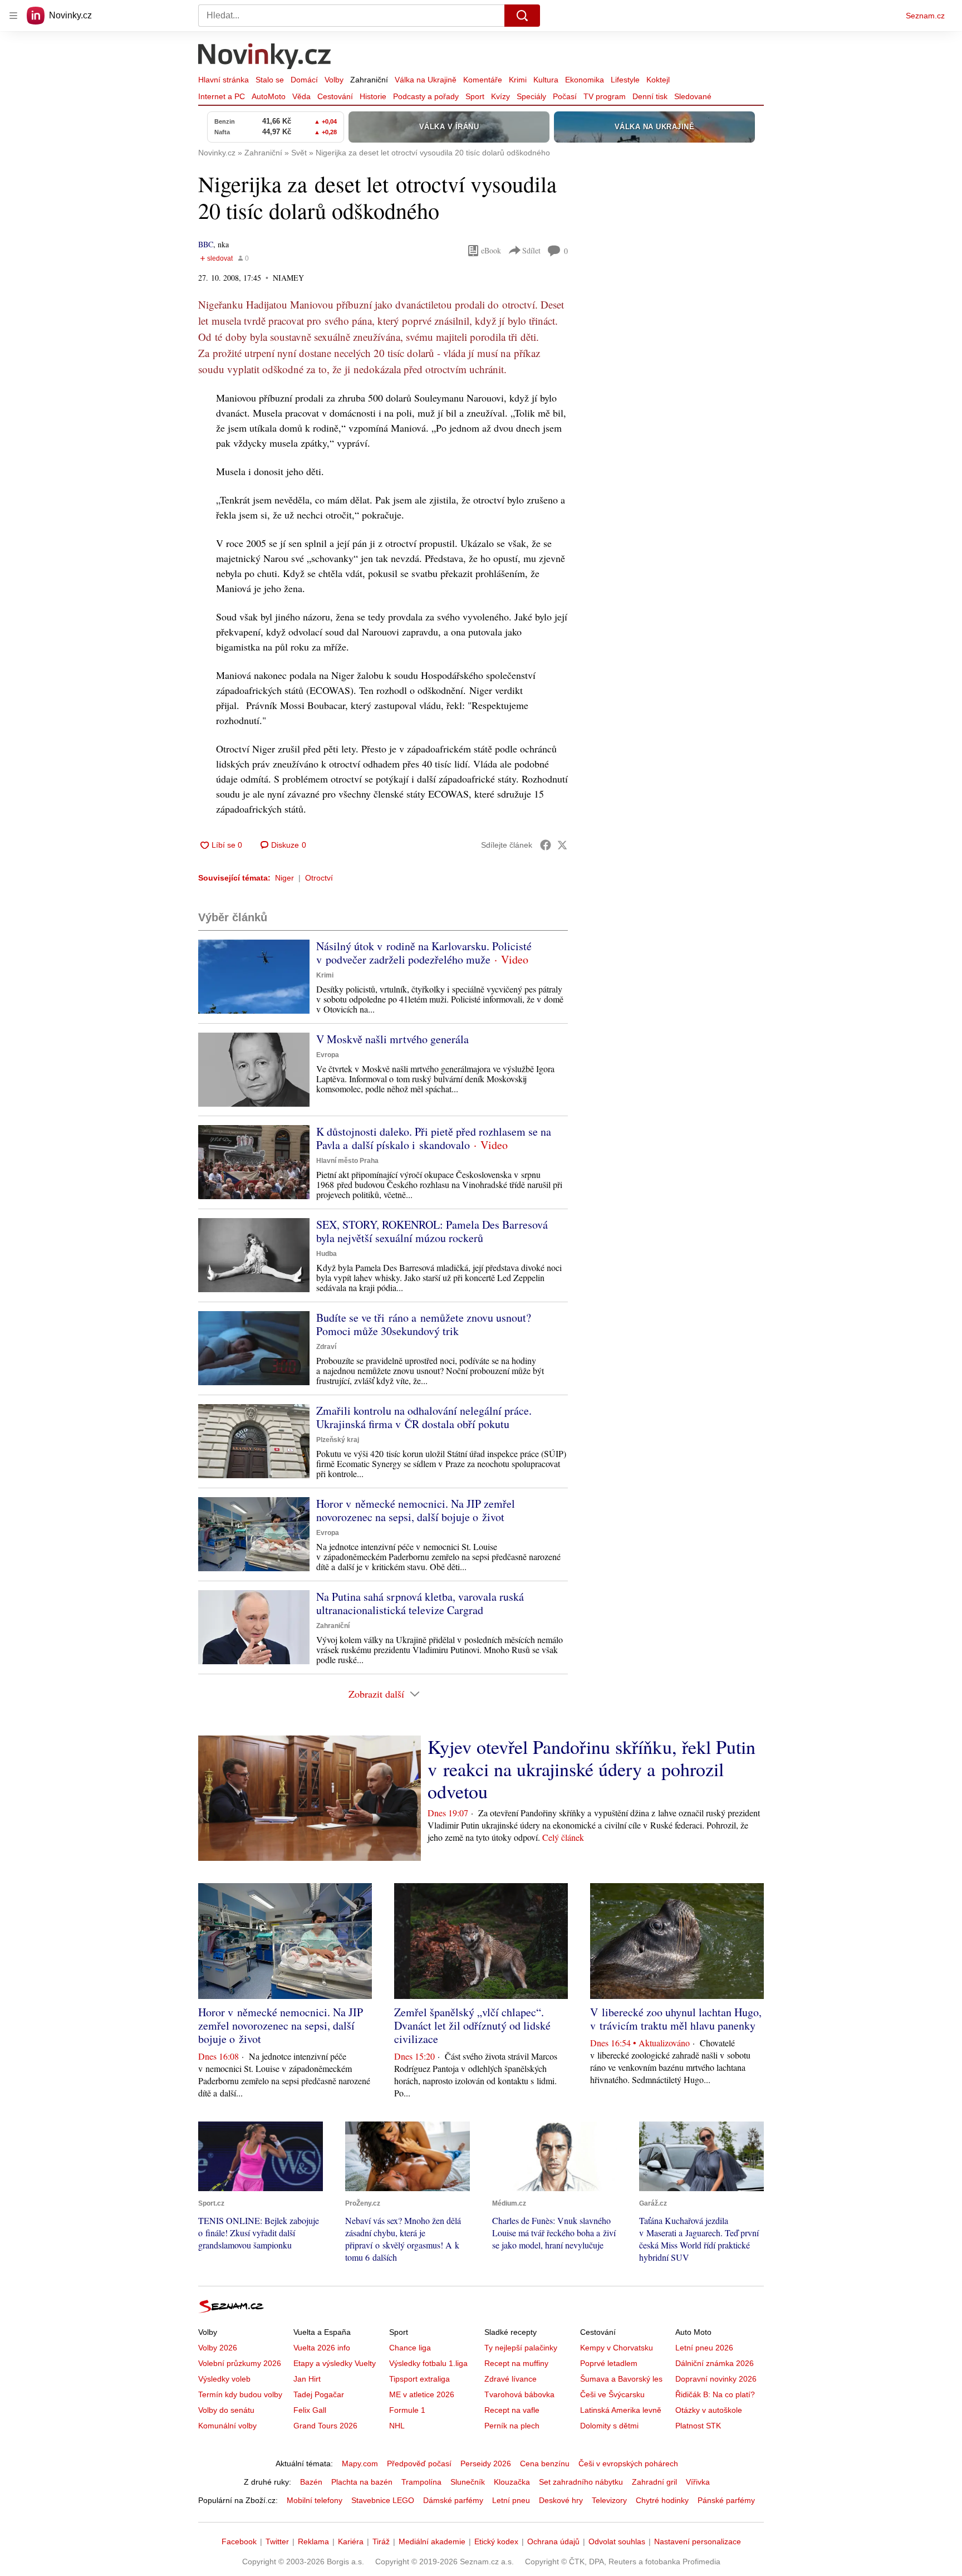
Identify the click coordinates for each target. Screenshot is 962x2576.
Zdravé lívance (511, 2379)
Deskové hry (561, 2500)
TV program (605, 96)
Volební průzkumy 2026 (240, 2363)
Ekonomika (585, 80)
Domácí (304, 80)
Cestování (335, 96)
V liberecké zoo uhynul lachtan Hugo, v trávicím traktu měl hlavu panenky (676, 2019)
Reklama (313, 2541)
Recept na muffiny (516, 2363)
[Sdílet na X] (562, 845)
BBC (206, 244)
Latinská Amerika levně (621, 2410)
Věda (301, 96)
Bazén (311, 2482)
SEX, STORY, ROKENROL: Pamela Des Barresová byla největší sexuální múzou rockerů (432, 1231)
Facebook (239, 2541)
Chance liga (410, 2348)
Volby (334, 80)
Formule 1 (407, 2410)
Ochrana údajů (553, 2541)
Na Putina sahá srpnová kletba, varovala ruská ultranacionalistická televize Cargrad (420, 1603)
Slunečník (468, 2482)
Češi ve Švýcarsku (612, 2394)
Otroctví (319, 878)
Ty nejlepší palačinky (521, 2348)
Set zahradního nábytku (581, 2482)
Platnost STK (698, 2426)
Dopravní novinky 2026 (716, 2379)
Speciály (531, 96)
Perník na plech (512, 2426)
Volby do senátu (226, 2410)
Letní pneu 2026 (704, 2348)
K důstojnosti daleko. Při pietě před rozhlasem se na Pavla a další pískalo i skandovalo (434, 1138)
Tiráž (381, 2541)
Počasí (565, 96)
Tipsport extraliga (419, 2379)
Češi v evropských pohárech (628, 2463)
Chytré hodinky (662, 2500)
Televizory (609, 2500)
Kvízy (500, 96)
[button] (254, 977)
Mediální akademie (432, 2541)
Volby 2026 (218, 2348)
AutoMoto (269, 96)
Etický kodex (496, 2541)
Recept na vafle (512, 2410)
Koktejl (658, 80)
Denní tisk (650, 96)
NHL (397, 2426)
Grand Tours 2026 (325, 2426)
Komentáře (483, 80)
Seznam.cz (925, 16)
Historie (373, 96)
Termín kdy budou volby (240, 2394)
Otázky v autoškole (709, 2410)
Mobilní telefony (315, 2500)
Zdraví (326, 1347)
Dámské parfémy (453, 2500)
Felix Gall (310, 2410)
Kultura (546, 80)
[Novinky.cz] (265, 57)
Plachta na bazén (362, 2482)
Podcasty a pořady (426, 96)
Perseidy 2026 (486, 2463)
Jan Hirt (307, 2379)
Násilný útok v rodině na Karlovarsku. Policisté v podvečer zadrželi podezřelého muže (424, 953)
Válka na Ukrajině (426, 80)
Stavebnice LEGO (383, 2500)
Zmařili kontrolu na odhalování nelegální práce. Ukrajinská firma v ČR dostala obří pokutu (424, 1417)
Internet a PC (222, 96)
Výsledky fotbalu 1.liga (428, 2363)
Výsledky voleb (224, 2379)
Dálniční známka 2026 (715, 2363)
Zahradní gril (654, 2482)
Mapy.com (360, 2463)
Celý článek (563, 1837)
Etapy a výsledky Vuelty (335, 2363)
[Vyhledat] (522, 16)
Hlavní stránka (224, 80)
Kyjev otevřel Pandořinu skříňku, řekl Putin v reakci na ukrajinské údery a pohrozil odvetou (592, 1769)
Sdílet (531, 250)
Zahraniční (369, 80)
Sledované (693, 96)
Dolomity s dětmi (609, 2426)
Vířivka (698, 2482)
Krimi (518, 80)
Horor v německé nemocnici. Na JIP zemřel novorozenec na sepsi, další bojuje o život (416, 1510)
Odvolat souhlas (617, 2541)
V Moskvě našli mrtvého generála (392, 1039)
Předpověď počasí (419, 2463)
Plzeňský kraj (338, 1440)
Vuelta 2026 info (322, 2348)
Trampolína (421, 2482)
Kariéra (351, 2541)
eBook (491, 250)
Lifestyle (625, 80)
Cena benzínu (545, 2463)
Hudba (327, 1254)
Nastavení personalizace (698, 2541)
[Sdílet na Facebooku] (546, 845)
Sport (475, 96)
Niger (284, 878)
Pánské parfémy (726, 2500)
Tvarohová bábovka (519, 2394)
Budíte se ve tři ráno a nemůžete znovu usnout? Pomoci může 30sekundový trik (424, 1324)
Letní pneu (511, 2500)
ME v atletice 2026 (422, 2394)
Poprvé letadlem (609, 2363)
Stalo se (270, 80)
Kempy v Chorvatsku (617, 2348)
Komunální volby (227, 2426)
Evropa (328, 1055)
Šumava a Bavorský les (621, 2379)
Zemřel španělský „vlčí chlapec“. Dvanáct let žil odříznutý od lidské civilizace (472, 2025)
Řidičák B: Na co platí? (715, 2394)
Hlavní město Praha (347, 1161)
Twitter (277, 2541)
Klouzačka (512, 2482)
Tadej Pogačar (319, 2394)
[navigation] (13, 16)
